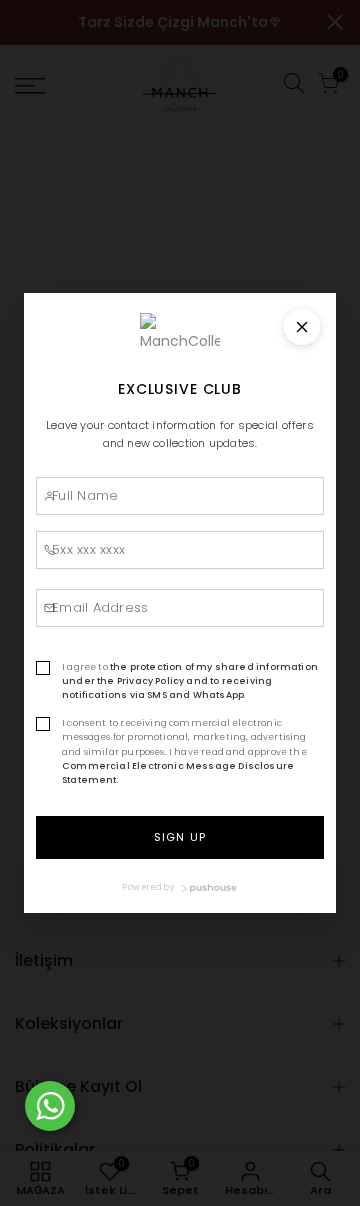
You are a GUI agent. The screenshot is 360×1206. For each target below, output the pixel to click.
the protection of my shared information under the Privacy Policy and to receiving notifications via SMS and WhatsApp (190, 681)
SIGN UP (180, 837)
